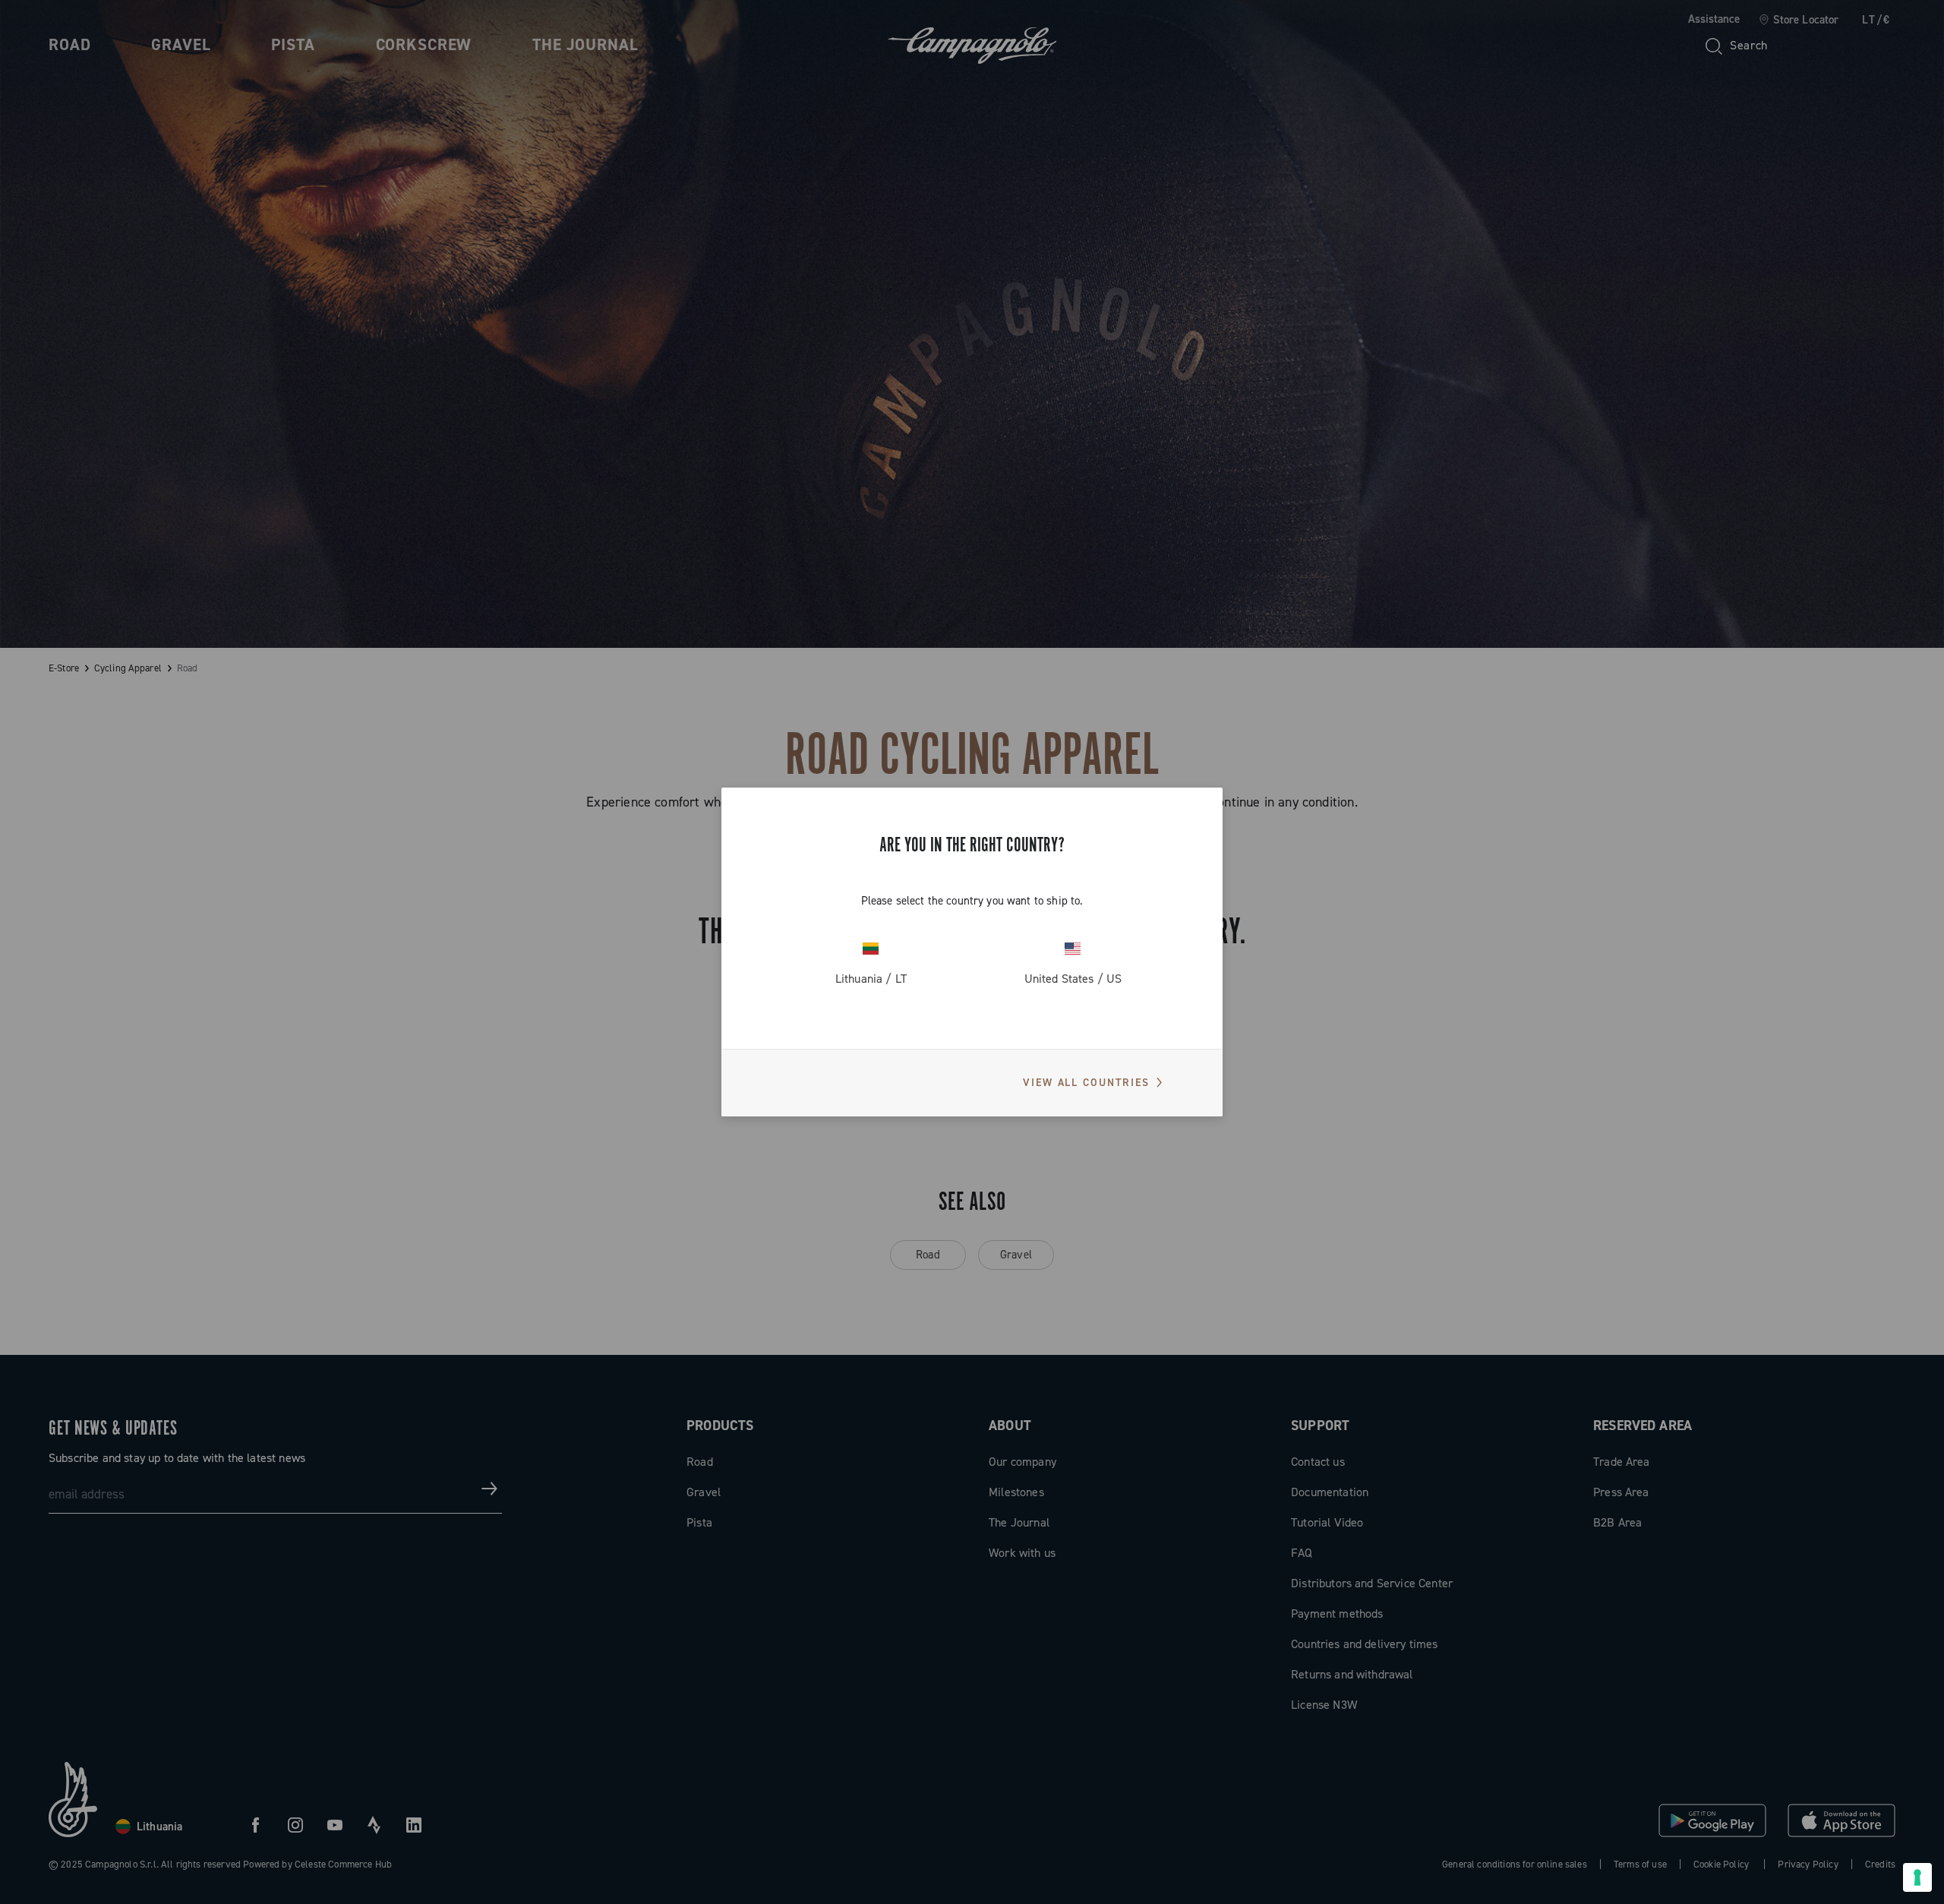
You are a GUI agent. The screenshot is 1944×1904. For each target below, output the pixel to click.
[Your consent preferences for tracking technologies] (1917, 1877)
